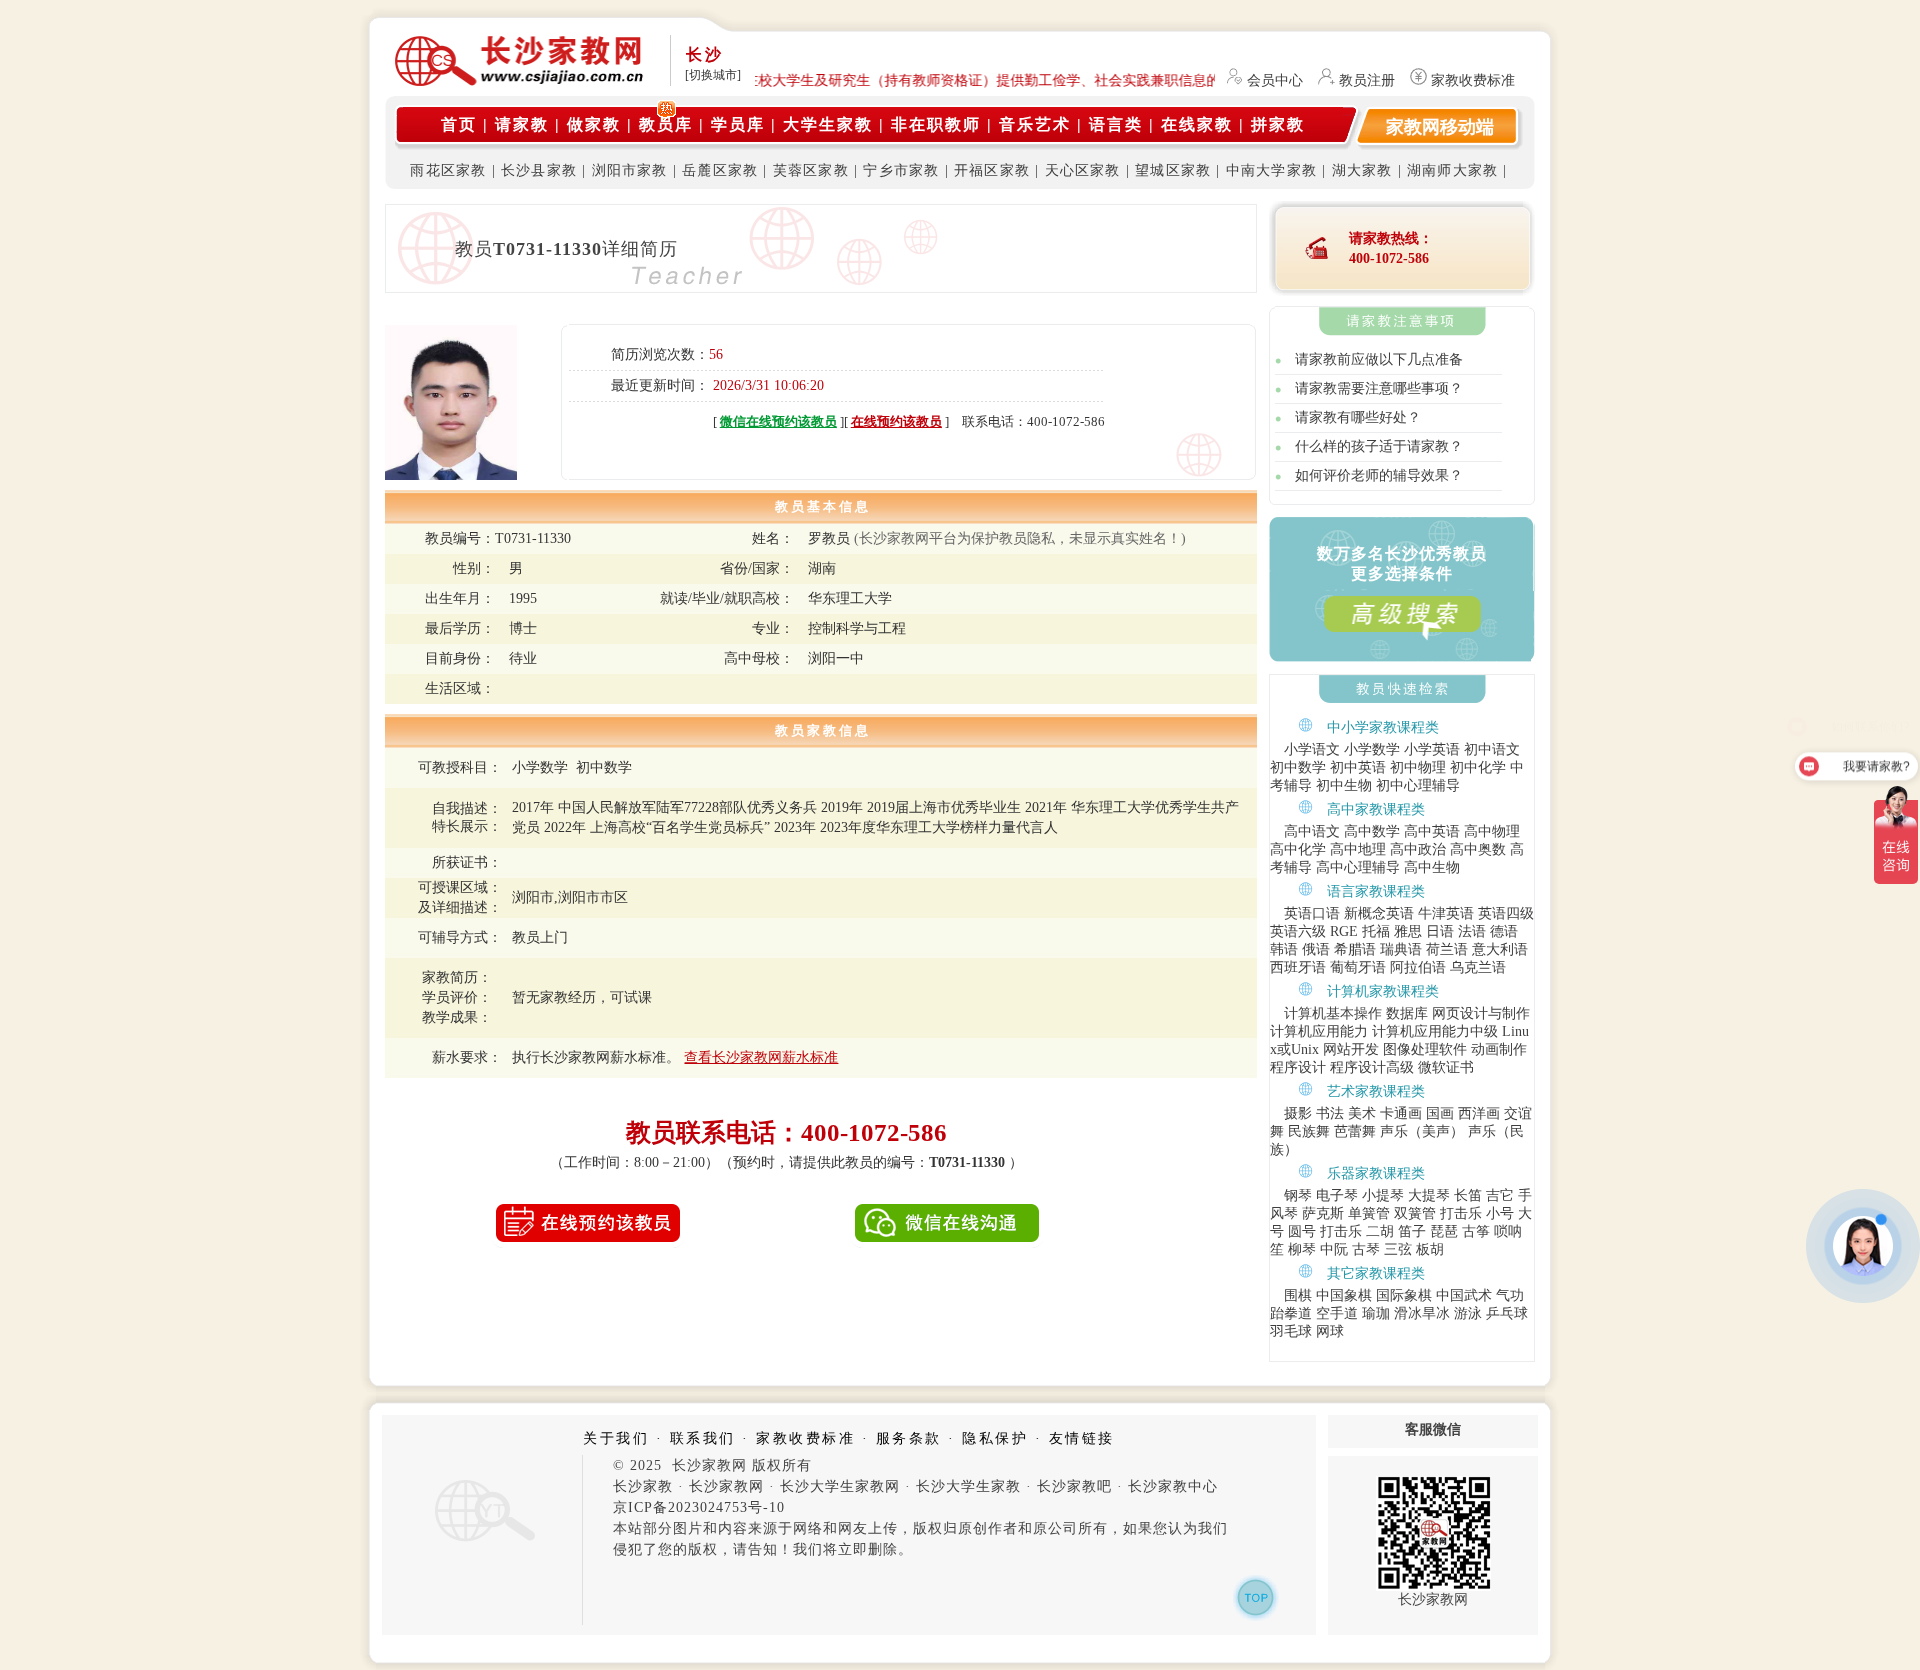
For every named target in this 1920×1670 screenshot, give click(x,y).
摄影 (1298, 1113)
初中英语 (1358, 767)
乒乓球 (1507, 1313)
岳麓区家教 (720, 170)
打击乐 (1461, 1213)
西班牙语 (1298, 967)
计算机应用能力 (1319, 1031)
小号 (1500, 1213)
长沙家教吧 (1074, 1486)
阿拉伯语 (1418, 967)
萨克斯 (1323, 1213)
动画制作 (1499, 1049)
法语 (1472, 931)
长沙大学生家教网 (840, 1486)
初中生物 (1344, 785)
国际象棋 (1404, 1295)
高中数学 (1372, 831)
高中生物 (1432, 867)
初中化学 (1478, 767)
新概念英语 (1379, 913)
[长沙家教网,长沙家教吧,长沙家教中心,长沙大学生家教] (520, 82)
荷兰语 (1447, 949)
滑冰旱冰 (1422, 1313)
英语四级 (1506, 913)
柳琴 (1302, 1249)
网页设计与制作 (1481, 1013)
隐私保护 (995, 1438)
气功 (1510, 1295)
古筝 (1476, 1231)
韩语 (1284, 949)
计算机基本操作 (1333, 1013)
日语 (1440, 931)
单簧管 (1369, 1213)
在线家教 (1197, 124)
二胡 (1380, 1231)
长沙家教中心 (1173, 1486)
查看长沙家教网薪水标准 (761, 1057)
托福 (1376, 931)
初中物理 (1418, 767)
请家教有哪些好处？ (1358, 417)
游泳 (1468, 1313)
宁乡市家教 (901, 170)
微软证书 (1446, 1067)
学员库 (738, 124)
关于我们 (616, 1438)
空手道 (1337, 1313)
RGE (1344, 931)
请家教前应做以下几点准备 (1379, 359)
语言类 (1116, 124)
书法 (1330, 1113)
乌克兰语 (1478, 967)
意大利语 (1500, 949)
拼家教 (1278, 124)
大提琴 (1429, 1195)
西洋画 (1479, 1113)
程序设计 (1298, 1067)
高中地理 (1358, 849)
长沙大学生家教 (968, 1486)
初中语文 (1492, 749)
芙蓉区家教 (811, 170)
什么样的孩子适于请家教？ (1379, 446)
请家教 (522, 124)
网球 (1330, 1331)
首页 (459, 124)
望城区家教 (1173, 170)
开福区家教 (992, 170)
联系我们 (703, 1438)
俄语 (1316, 949)
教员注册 (1367, 80)
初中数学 (1298, 767)
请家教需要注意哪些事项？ (1379, 388)
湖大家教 (1362, 170)
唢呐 (1508, 1231)
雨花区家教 (448, 170)
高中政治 (1418, 849)
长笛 (1468, 1195)
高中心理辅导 (1358, 867)
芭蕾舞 (1355, 1131)
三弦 (1398, 1249)
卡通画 (1401, 1113)
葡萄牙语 (1358, 967)
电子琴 (1337, 1195)
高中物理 (1492, 831)
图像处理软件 (1425, 1049)
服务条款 (909, 1438)
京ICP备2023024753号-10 (699, 1507)
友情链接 (1082, 1438)
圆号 (1302, 1231)
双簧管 (1415, 1213)
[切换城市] (713, 75)
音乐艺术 (1035, 124)
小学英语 (1432, 749)
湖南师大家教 (1452, 170)
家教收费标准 (1473, 80)
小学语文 (1312, 749)
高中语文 (1312, 831)
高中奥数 (1478, 849)
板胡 (1430, 1249)
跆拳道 (1291, 1313)
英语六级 (1298, 931)
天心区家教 (1083, 170)
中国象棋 (1344, 1295)
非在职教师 (936, 124)
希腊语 (1355, 949)
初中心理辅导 (1418, 785)
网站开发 (1351, 1049)
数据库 (1407, 1013)
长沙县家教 (539, 170)
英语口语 (1312, 913)
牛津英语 (1446, 913)
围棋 (1298, 1295)
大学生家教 (828, 124)
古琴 (1366, 1249)
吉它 (1500, 1195)
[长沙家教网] (482, 1542)
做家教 (594, 124)
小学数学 (1372, 749)
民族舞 (1309, 1131)
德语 (1504, 931)
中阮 (1334, 1249)
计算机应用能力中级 (1435, 1031)
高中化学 (1298, 849)
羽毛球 (1291, 1331)
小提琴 (1383, 1195)
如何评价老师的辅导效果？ (1379, 475)
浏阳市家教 (630, 170)
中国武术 (1464, 1295)
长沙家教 (643, 1486)
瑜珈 (1376, 1313)
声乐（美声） (1422, 1131)
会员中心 (1275, 80)
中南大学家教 (1271, 170)
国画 (1440, 1113)
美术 (1362, 1113)
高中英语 (1432, 831)
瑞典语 (1401, 949)
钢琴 (1298, 1195)
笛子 (1412, 1231)
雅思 (1408, 931)
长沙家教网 (726, 1486)
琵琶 (1444, 1231)
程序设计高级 (1372, 1067)
